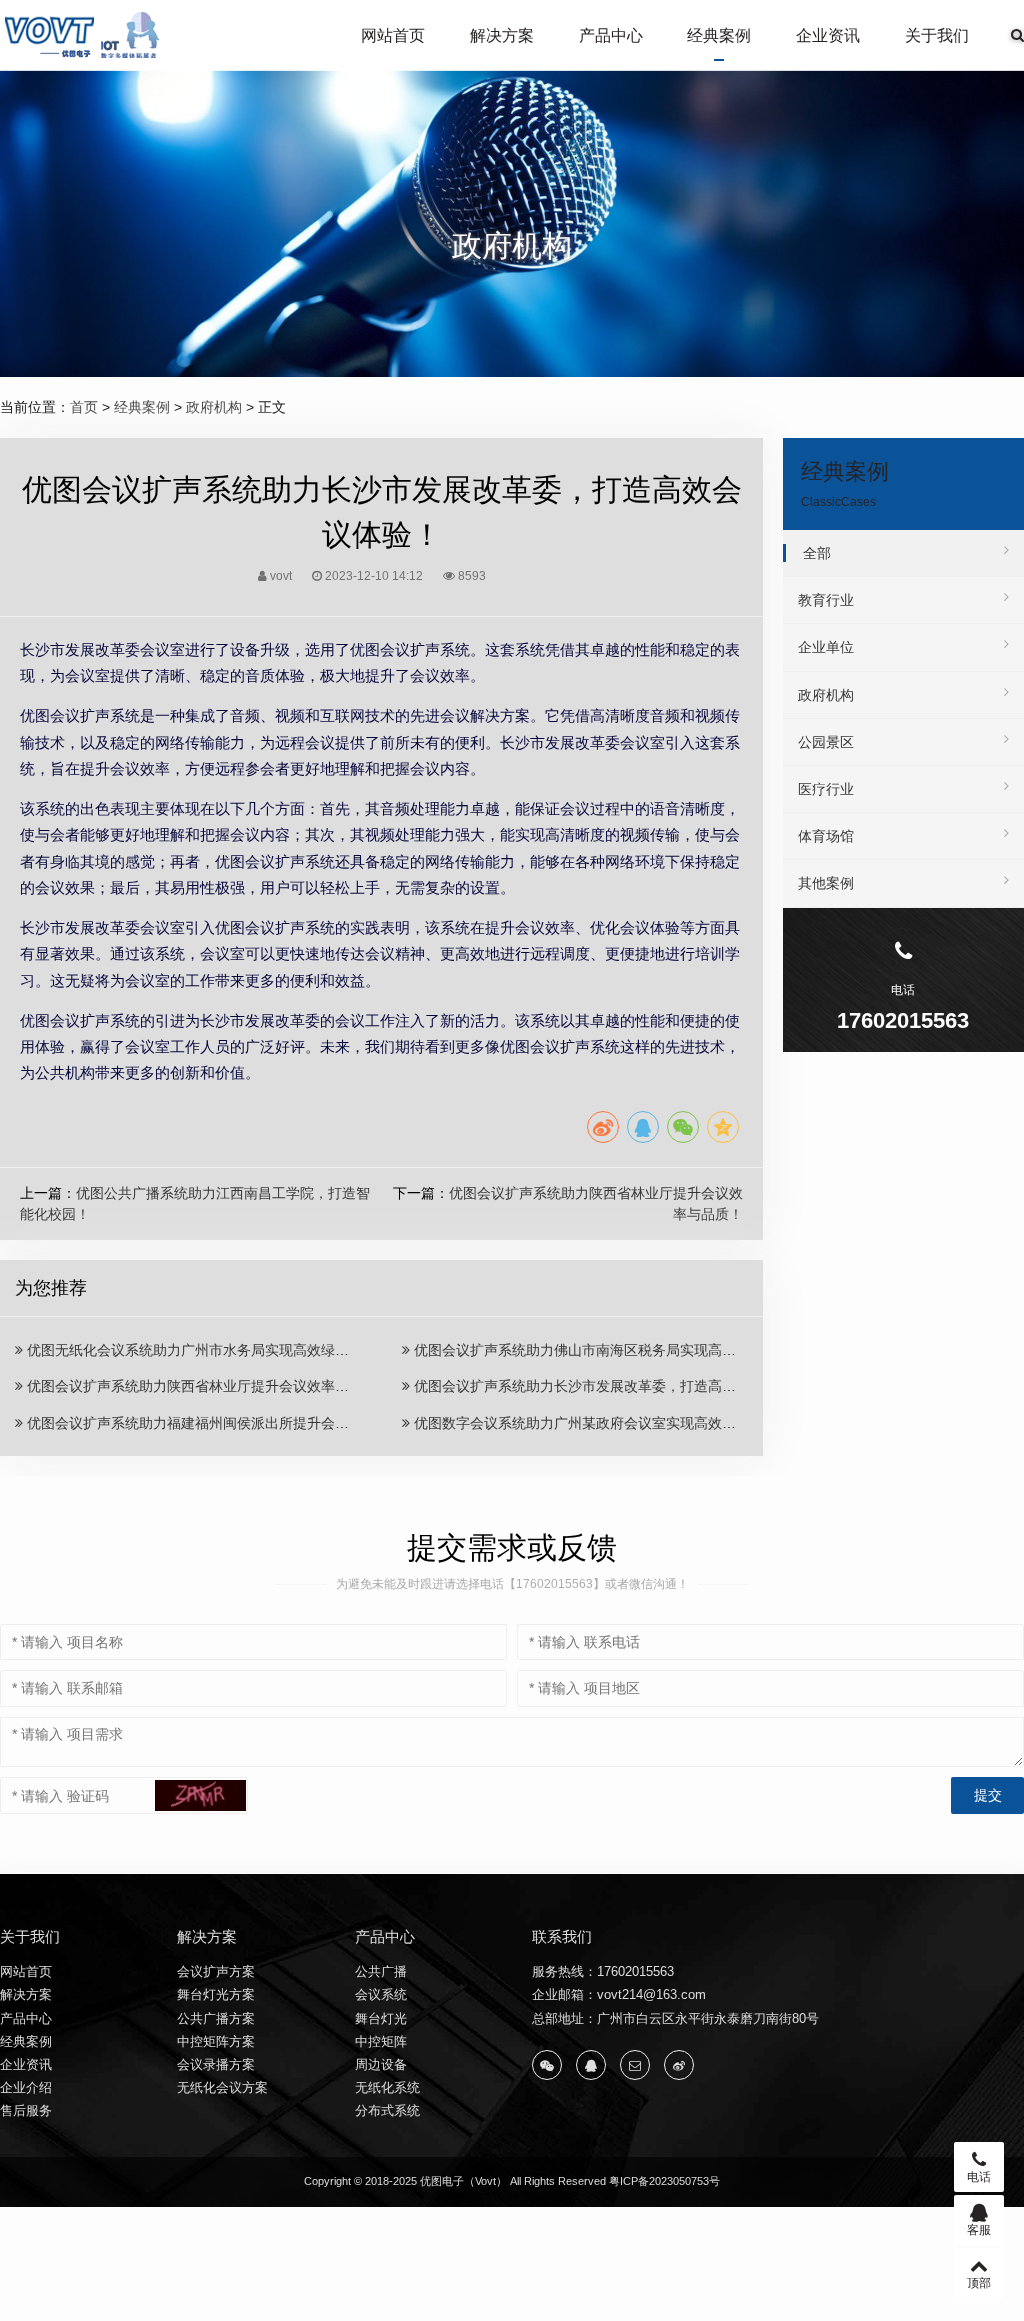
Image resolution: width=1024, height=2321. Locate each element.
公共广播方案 (216, 2018)
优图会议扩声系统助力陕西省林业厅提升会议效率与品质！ (207, 1386)
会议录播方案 (216, 2064)
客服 (979, 2230)
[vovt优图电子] (83, 35)
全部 (817, 553)
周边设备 (381, 2064)
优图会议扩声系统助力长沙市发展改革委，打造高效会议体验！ (608, 1386)
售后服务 (26, 2110)
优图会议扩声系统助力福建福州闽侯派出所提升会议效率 (200, 1423)
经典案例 (719, 35)
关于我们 (937, 35)
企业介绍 (26, 2087)
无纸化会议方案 (222, 2087)
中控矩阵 (381, 2041)
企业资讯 (828, 35)
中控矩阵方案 (216, 2041)
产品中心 (611, 35)
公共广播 (381, 1971)
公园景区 (826, 742)
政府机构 (214, 407)
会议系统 (381, 1994)
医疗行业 (826, 789)
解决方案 (502, 35)
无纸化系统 (387, 2087)
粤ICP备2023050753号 (664, 2181)
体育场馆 (826, 836)
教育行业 (826, 600)
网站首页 (393, 35)
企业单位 (826, 647)
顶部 (979, 2283)
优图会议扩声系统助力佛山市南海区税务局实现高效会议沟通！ (608, 1350)
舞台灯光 (381, 2018)
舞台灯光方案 (216, 1994)
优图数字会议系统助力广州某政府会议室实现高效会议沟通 (594, 1423)
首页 (84, 407)
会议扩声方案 (216, 1971)
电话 (979, 2177)
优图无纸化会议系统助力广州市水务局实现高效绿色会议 (200, 1350)
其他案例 (826, 883)
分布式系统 (387, 2110)
